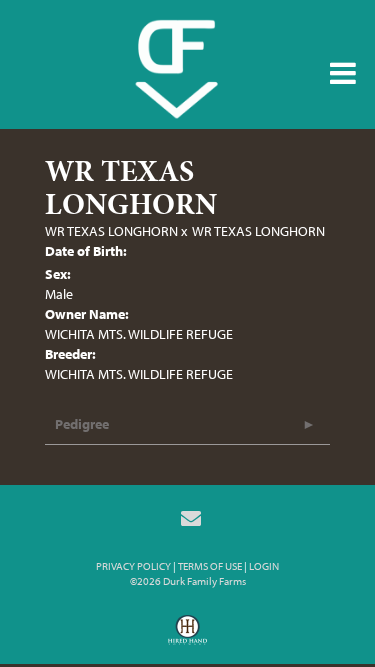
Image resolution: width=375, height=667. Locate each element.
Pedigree (82, 424)
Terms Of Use (210, 566)
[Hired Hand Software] (187, 637)
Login (264, 566)
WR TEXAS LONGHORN (111, 231)
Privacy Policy (133, 566)
